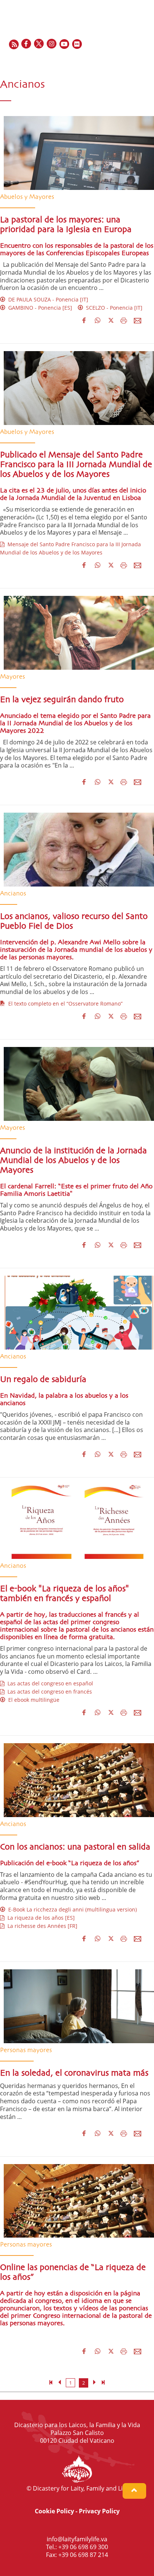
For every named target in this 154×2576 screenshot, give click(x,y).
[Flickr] (77, 44)
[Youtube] (65, 44)
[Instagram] (52, 44)
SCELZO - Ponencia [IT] (113, 308)
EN (110, 60)
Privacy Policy (99, 2511)
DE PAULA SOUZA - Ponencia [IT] (47, 299)
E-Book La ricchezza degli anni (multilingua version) (71, 1909)
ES (128, 60)
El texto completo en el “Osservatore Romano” (64, 1003)
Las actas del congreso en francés (48, 1692)
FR (119, 60)
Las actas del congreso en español (49, 1683)
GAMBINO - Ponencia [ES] (39, 308)
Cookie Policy (54, 2511)
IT (136, 60)
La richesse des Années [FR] (41, 1926)
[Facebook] (27, 44)
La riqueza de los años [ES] (40, 1918)
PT (145, 60)
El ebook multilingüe (32, 1700)
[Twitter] (39, 44)
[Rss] (14, 44)
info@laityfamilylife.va (77, 2539)
